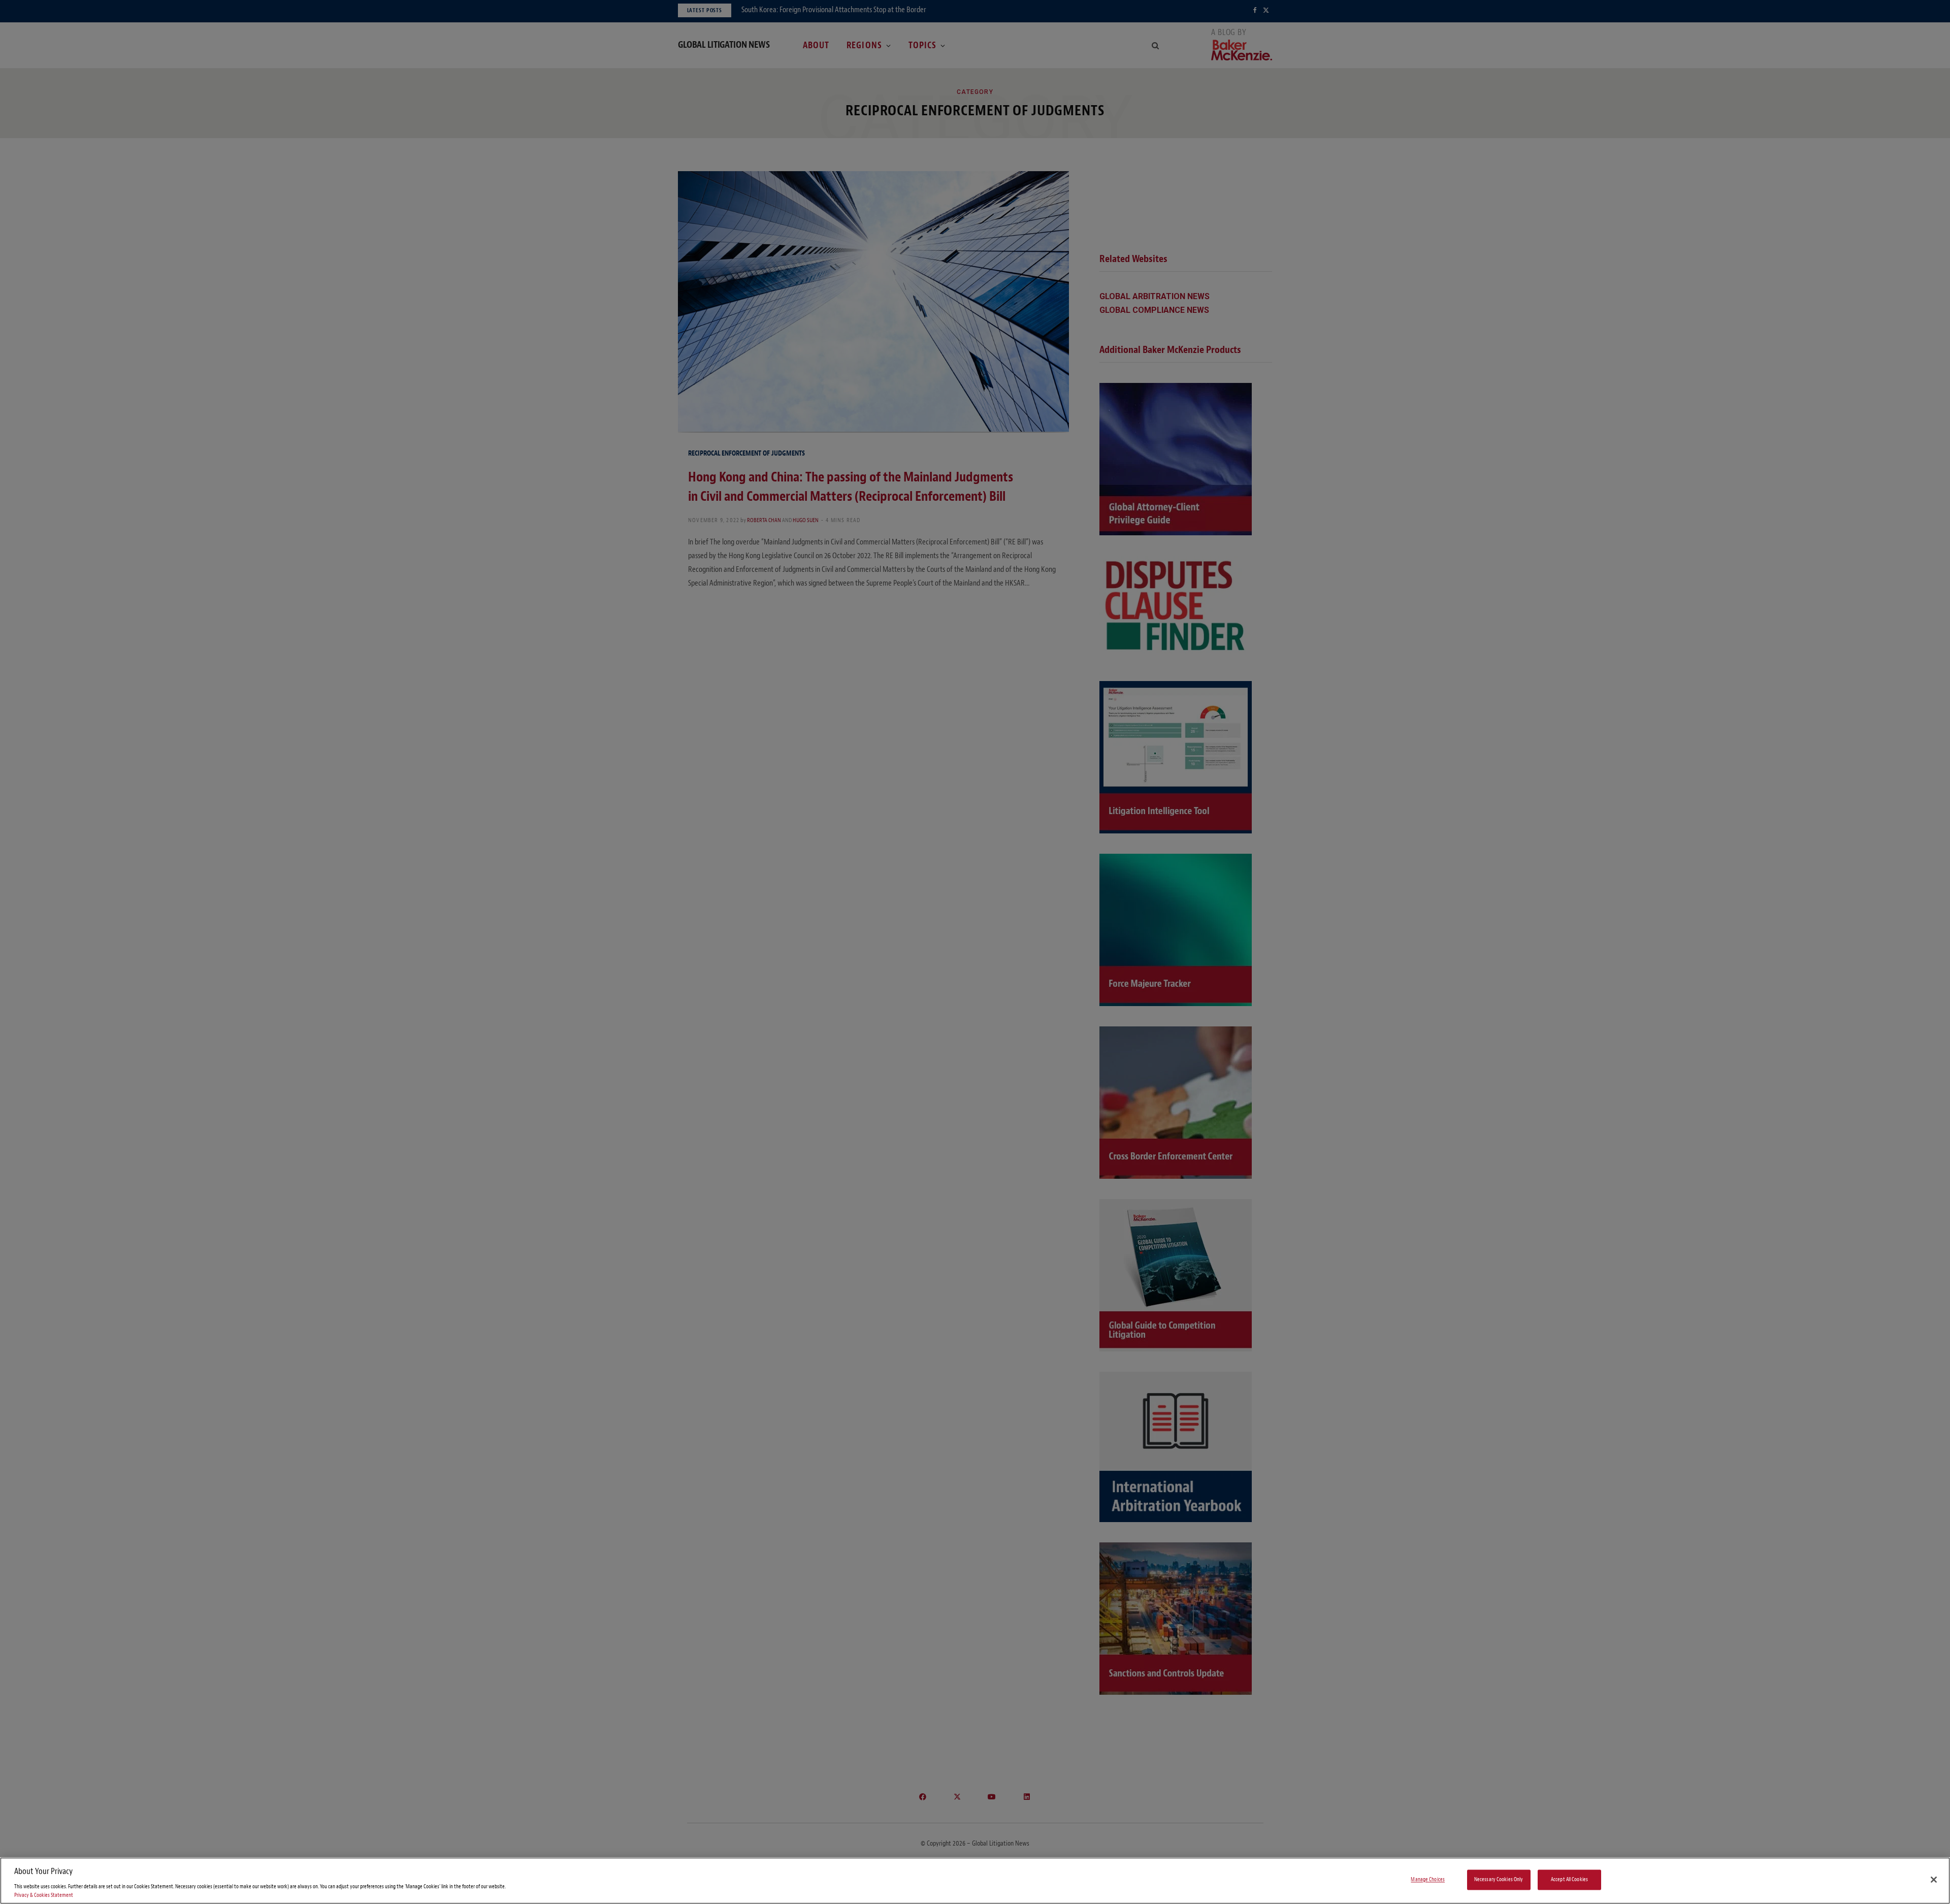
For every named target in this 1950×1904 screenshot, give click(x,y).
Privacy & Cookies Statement (44, 1895)
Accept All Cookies (1569, 1880)
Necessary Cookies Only (1499, 1880)
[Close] (1934, 1880)
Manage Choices (1428, 1880)
